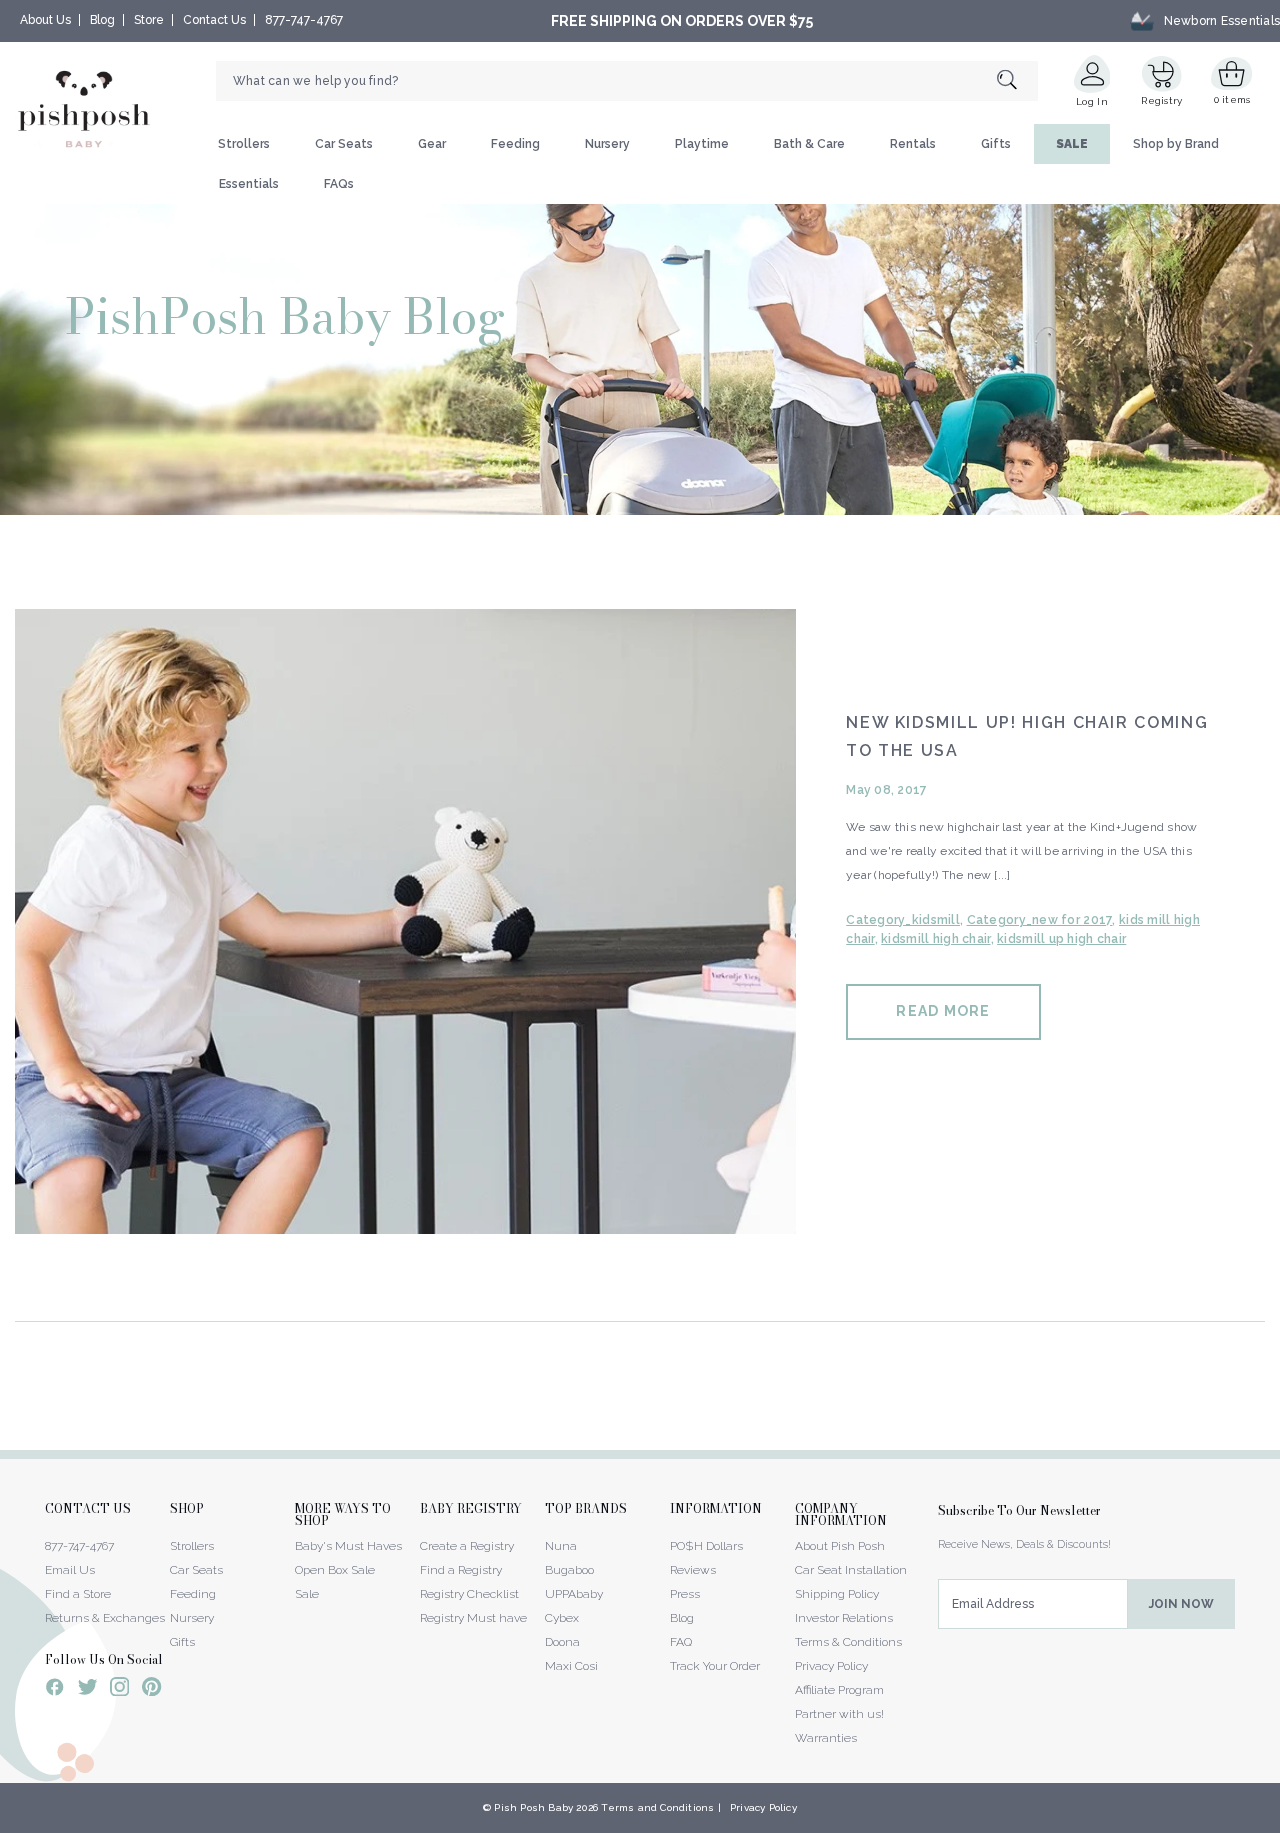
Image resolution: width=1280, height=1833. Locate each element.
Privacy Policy (831, 1666)
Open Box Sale (335, 1570)
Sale (307, 1594)
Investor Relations (844, 1618)
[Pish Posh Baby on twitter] (87, 1690)
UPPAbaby (574, 1594)
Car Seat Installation (851, 1570)
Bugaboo (569, 1570)
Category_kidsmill (903, 920)
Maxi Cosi (571, 1666)
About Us (45, 20)
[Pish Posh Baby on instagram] (119, 1690)
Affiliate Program (839, 1690)
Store (149, 20)
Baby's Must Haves (348, 1546)
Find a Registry (461, 1570)
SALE (1072, 144)
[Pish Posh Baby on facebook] (55, 1690)
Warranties (826, 1738)
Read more (943, 1011)
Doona (562, 1642)
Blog (102, 20)
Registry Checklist (469, 1594)
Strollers (244, 144)
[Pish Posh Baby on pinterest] (151, 1690)
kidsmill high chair (935, 939)
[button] (1279, 1822)
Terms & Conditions (848, 1642)
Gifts (996, 144)
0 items (1232, 99)
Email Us (70, 1570)
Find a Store (78, 1594)
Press (685, 1594)
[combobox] (627, 81)
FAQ (681, 1642)
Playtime (702, 144)
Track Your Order (715, 1666)
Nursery (607, 144)
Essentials (249, 184)
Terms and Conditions (657, 1807)
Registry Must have (473, 1618)
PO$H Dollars (706, 1546)
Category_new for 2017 (1040, 920)
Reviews (693, 1570)
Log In (1092, 101)
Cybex (562, 1618)
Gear (432, 144)
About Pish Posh (840, 1546)
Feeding (515, 144)
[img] (405, 921)
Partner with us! (839, 1714)
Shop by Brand (1176, 144)
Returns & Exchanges (105, 1618)
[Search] (1017, 81)
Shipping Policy (837, 1594)
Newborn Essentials (1222, 21)
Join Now (1181, 1604)
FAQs (339, 184)
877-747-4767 (304, 20)
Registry (1161, 100)
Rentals (913, 144)
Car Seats (344, 144)
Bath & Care (809, 144)
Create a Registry (467, 1546)
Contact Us (214, 20)
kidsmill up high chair (1061, 939)
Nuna (561, 1546)
